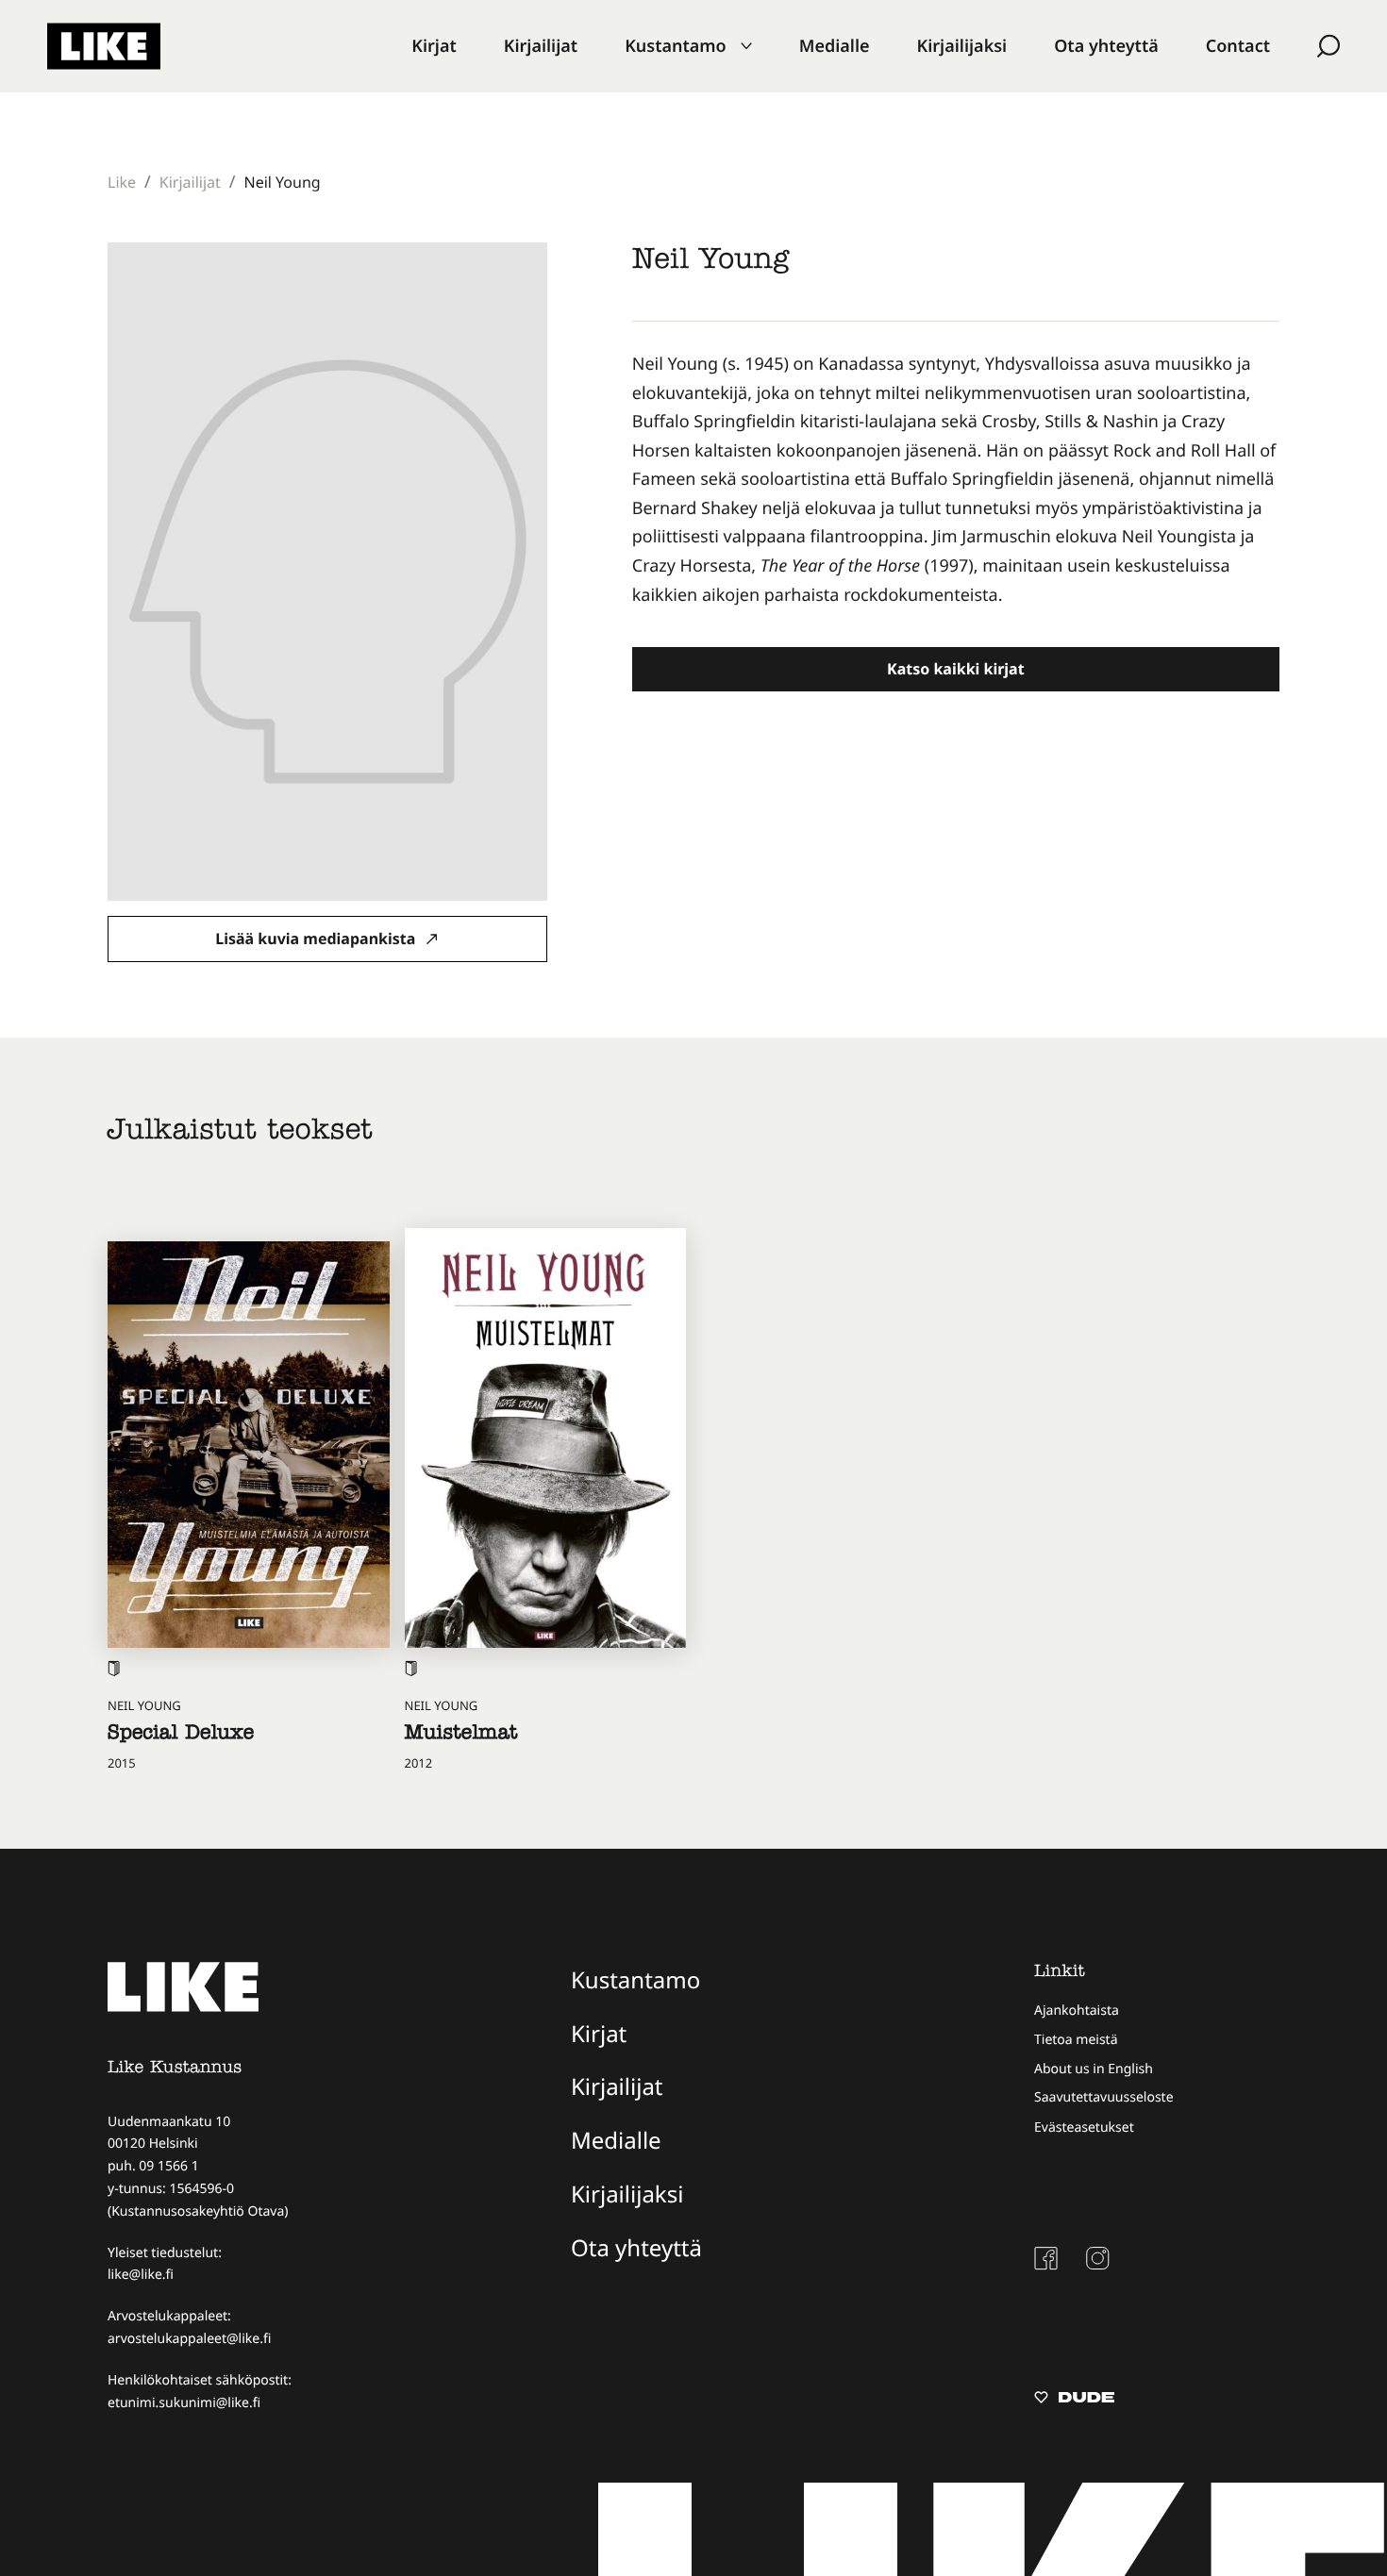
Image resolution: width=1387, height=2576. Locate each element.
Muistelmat (461, 1735)
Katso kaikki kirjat (956, 669)
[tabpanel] (956, 480)
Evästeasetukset (1084, 2127)
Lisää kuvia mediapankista (317, 939)
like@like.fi (141, 2275)
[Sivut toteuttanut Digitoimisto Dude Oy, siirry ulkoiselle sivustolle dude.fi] (1074, 2400)
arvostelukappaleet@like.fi (189, 2339)
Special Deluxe (181, 1735)
